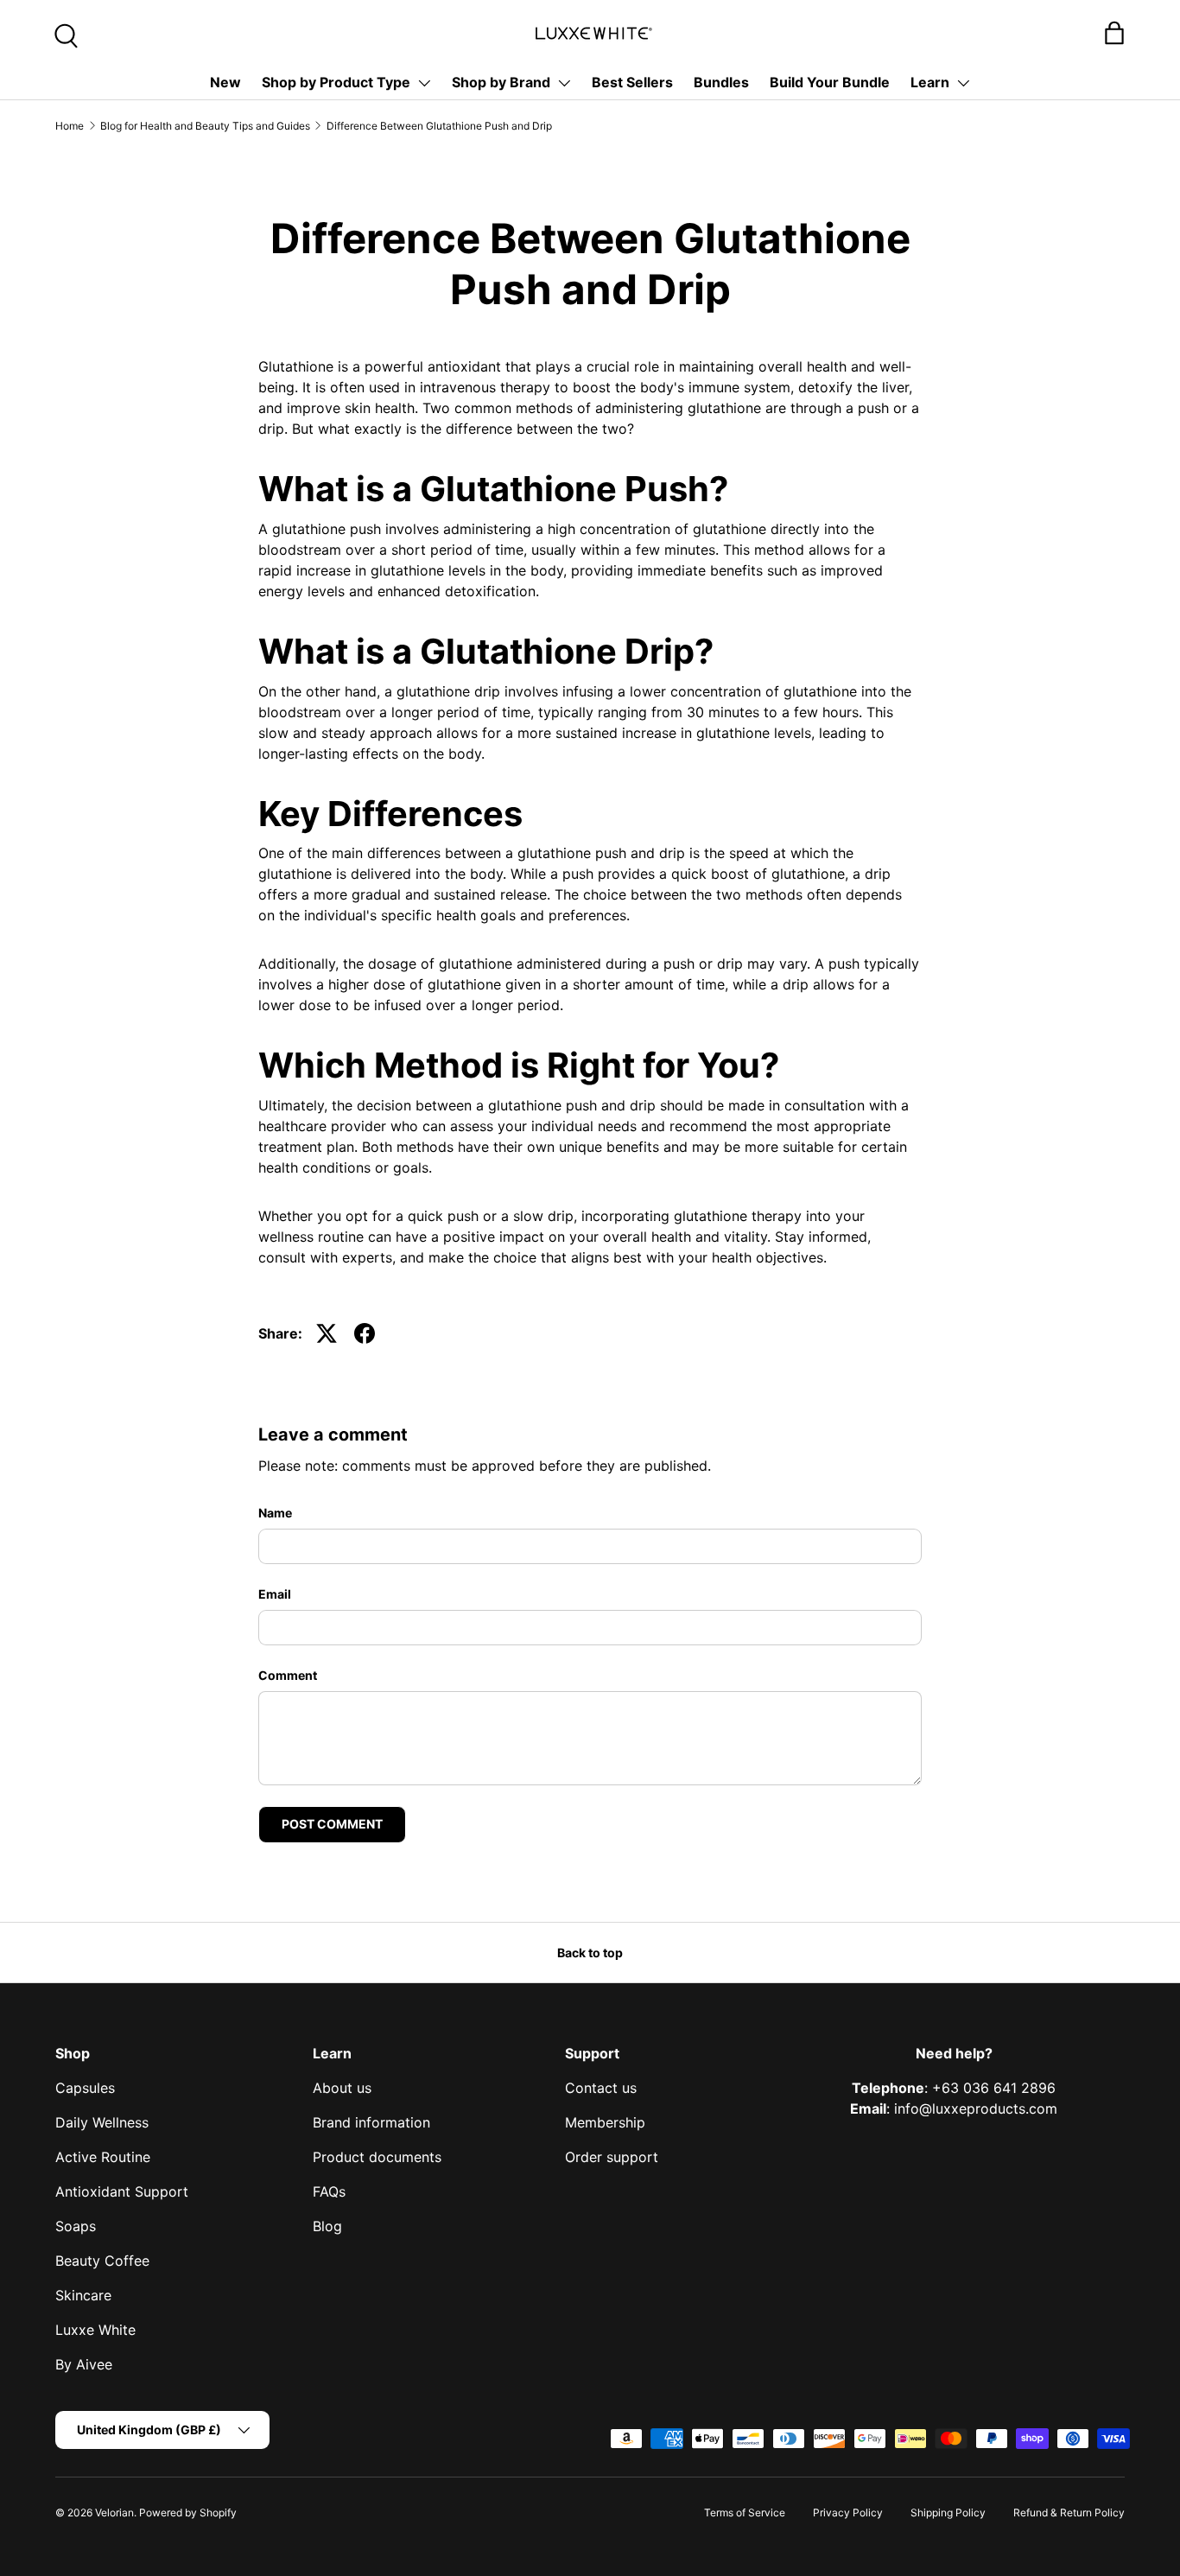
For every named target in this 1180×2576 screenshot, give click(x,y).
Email (275, 1594)
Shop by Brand (501, 82)
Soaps (76, 2226)
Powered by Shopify (188, 2512)
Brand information (371, 2122)
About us (342, 2088)
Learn (930, 82)
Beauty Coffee (102, 2261)
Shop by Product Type (336, 82)
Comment (288, 1675)
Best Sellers (632, 82)
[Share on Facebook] (365, 1333)
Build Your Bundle (830, 82)
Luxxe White (95, 2330)
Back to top (590, 1953)
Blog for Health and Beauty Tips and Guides (205, 126)
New (225, 82)
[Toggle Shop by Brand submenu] (564, 83)
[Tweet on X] (327, 1333)
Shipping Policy (948, 2512)
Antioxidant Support (122, 2191)
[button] (1114, 33)
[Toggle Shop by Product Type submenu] (424, 83)
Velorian (114, 2512)
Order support (612, 2157)
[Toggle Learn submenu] (963, 83)
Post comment (332, 1824)
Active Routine (103, 2157)
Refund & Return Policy (1069, 2512)
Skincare (83, 2295)
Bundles (721, 82)
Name (275, 1513)
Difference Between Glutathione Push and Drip (439, 126)
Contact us (601, 2088)
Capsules (85, 2088)
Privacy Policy (848, 2512)
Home (70, 126)
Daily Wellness (102, 2122)
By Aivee (84, 2364)
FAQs (329, 2191)
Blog (327, 2226)
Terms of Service (745, 2512)
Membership (605, 2122)
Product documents (377, 2157)
